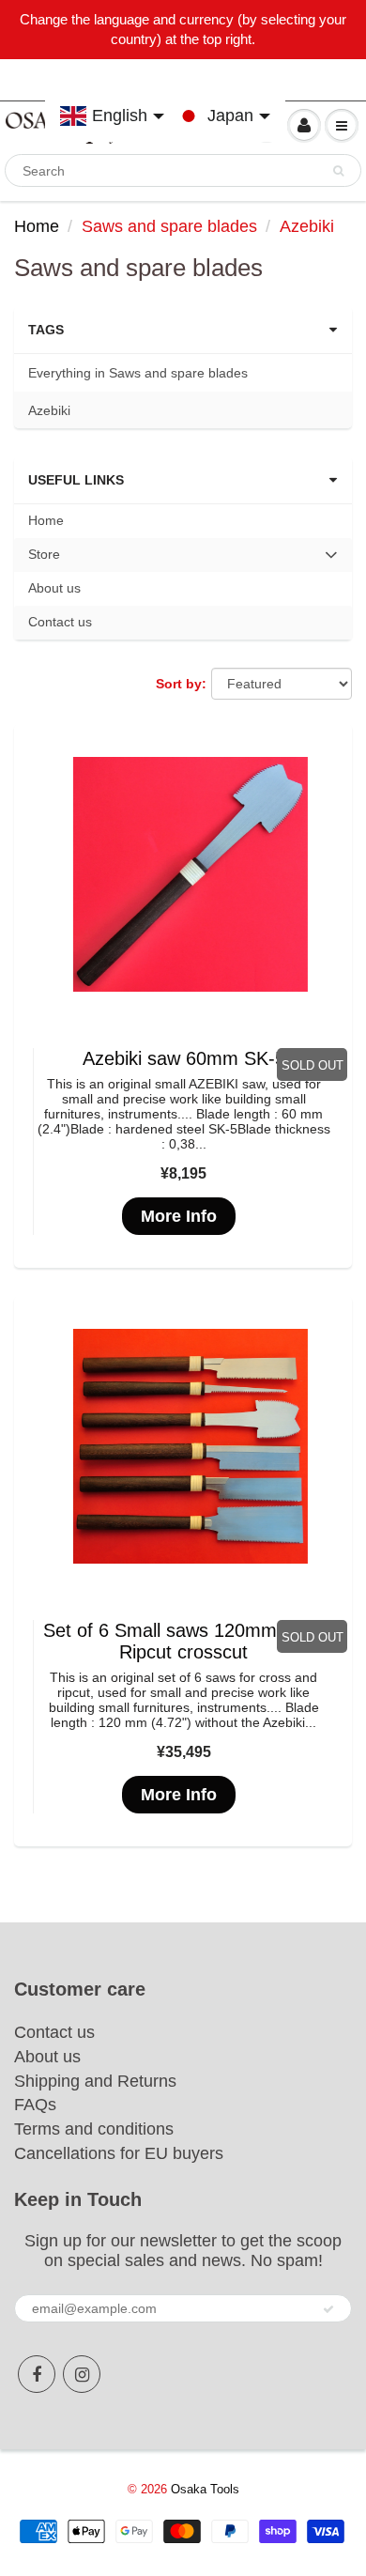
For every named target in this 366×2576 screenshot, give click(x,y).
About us (54, 588)
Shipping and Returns (95, 2081)
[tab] (183, 555)
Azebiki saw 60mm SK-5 (184, 1058)
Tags (46, 330)
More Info (179, 1216)
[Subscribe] (328, 2309)
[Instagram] (82, 2374)
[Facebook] (37, 2374)
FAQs (35, 2105)
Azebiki (49, 410)
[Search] (338, 171)
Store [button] (55, 559)
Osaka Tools (205, 2489)
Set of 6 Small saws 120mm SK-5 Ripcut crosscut (183, 1641)
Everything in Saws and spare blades (138, 373)
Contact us (60, 622)
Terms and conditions (94, 2129)
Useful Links (76, 480)
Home (37, 226)
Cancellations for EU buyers (119, 2153)
